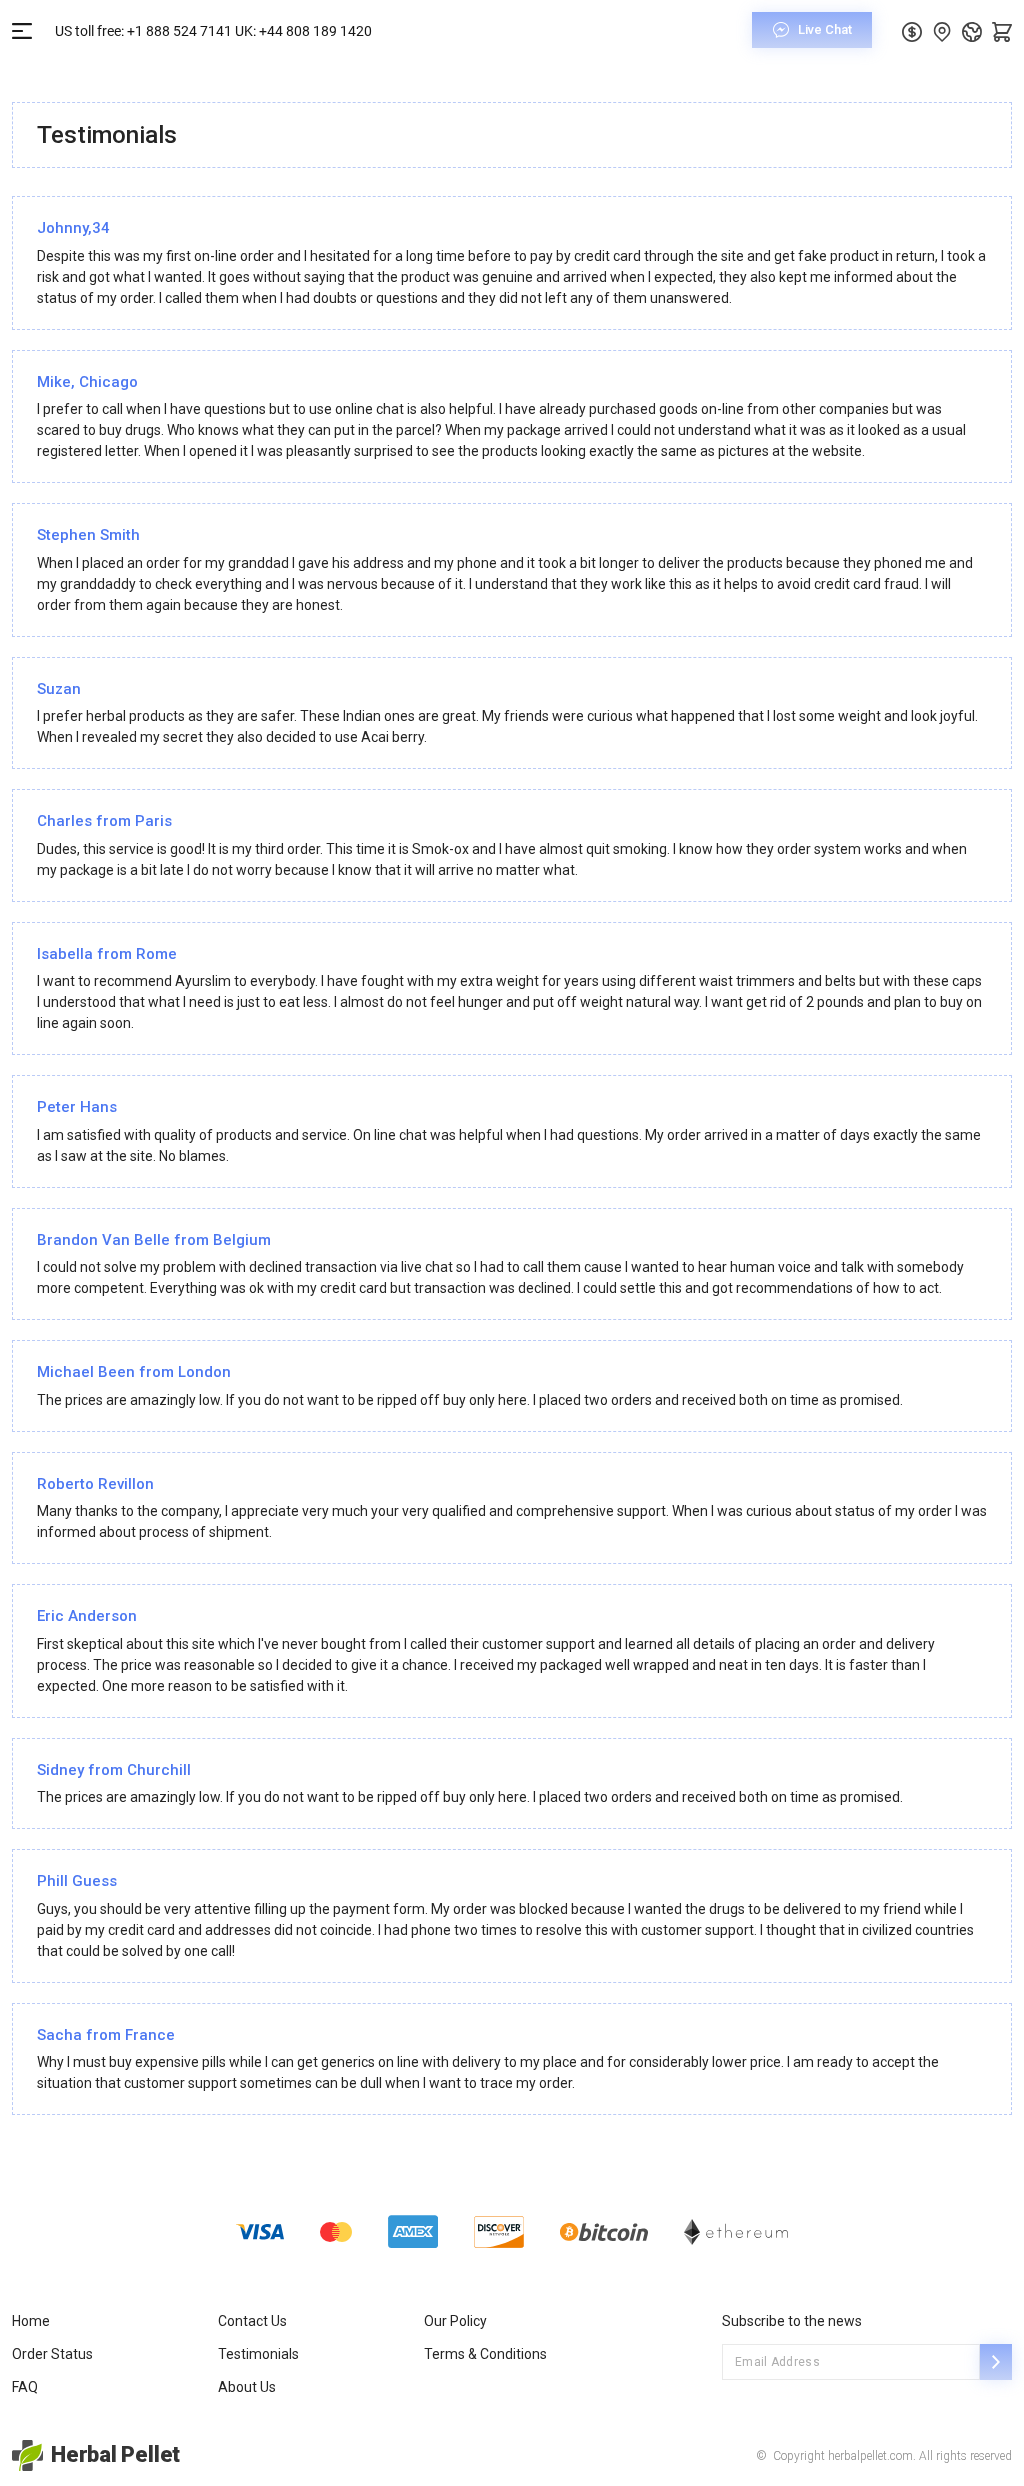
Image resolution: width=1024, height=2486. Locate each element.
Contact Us (252, 2321)
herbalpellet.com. (870, 2456)
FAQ (25, 2387)
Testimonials (258, 2354)
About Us (247, 2387)
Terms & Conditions (485, 2354)
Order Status (52, 2354)
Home (31, 2321)
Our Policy (455, 2321)
